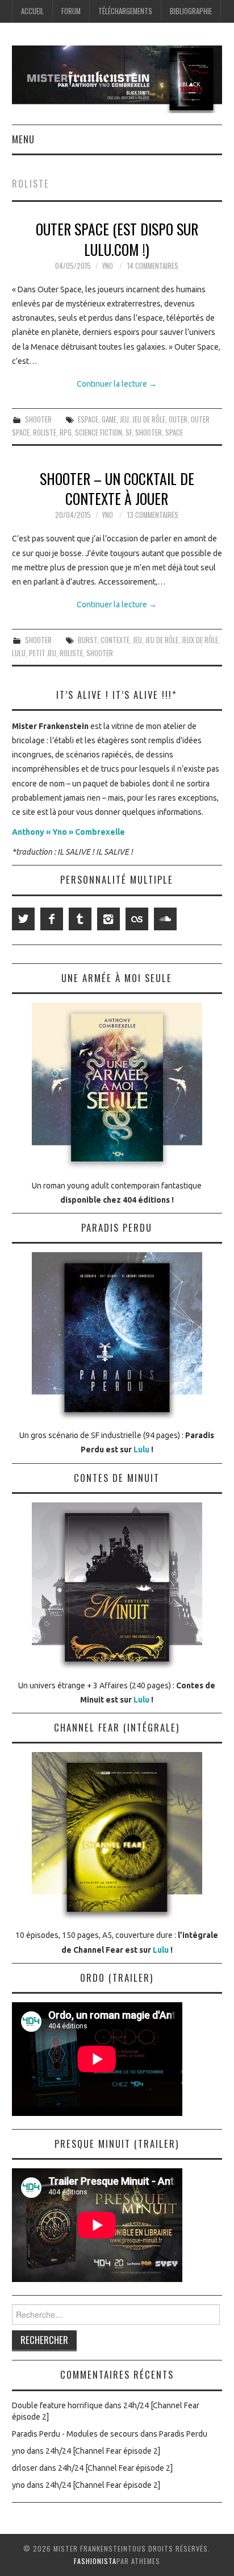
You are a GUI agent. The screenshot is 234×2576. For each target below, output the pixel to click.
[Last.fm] (137, 919)
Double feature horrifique (57, 2405)
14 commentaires (153, 266)
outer (178, 419)
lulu (19, 653)
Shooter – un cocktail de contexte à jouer (117, 488)
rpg (66, 432)
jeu (124, 419)
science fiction (99, 432)
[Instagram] (108, 919)
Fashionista (95, 2561)
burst (87, 640)
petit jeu (43, 653)
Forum (71, 11)
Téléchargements (125, 11)
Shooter (38, 419)
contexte (115, 640)
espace (88, 419)
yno (107, 266)
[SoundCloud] (165, 919)
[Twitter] (23, 919)
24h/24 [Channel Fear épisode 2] (103, 2451)
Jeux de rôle (200, 640)
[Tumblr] (80, 919)
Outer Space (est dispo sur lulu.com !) (117, 239)
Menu (23, 139)
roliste (45, 432)
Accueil (32, 11)
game (109, 419)
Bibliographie (191, 11)
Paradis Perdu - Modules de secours (75, 2434)
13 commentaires (153, 515)
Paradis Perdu (183, 2434)
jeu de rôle (149, 419)
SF (129, 432)
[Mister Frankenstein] (117, 78)
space (174, 432)
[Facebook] (52, 919)
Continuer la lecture (117, 384)
